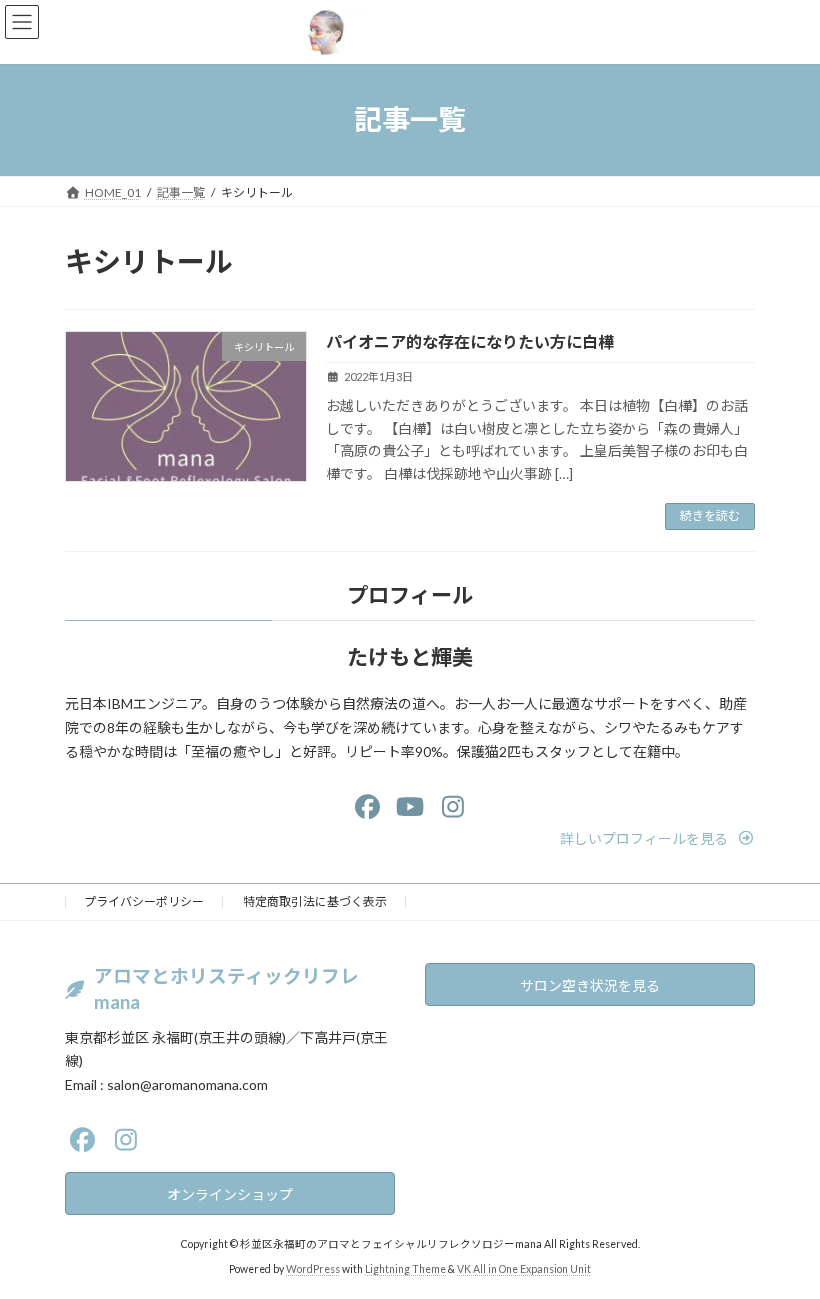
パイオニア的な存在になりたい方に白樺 (470, 341)
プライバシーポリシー (144, 901)
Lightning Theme (405, 1268)
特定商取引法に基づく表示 (315, 901)
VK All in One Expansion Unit (524, 1268)
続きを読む (710, 515)
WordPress (313, 1268)
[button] (657, 838)
